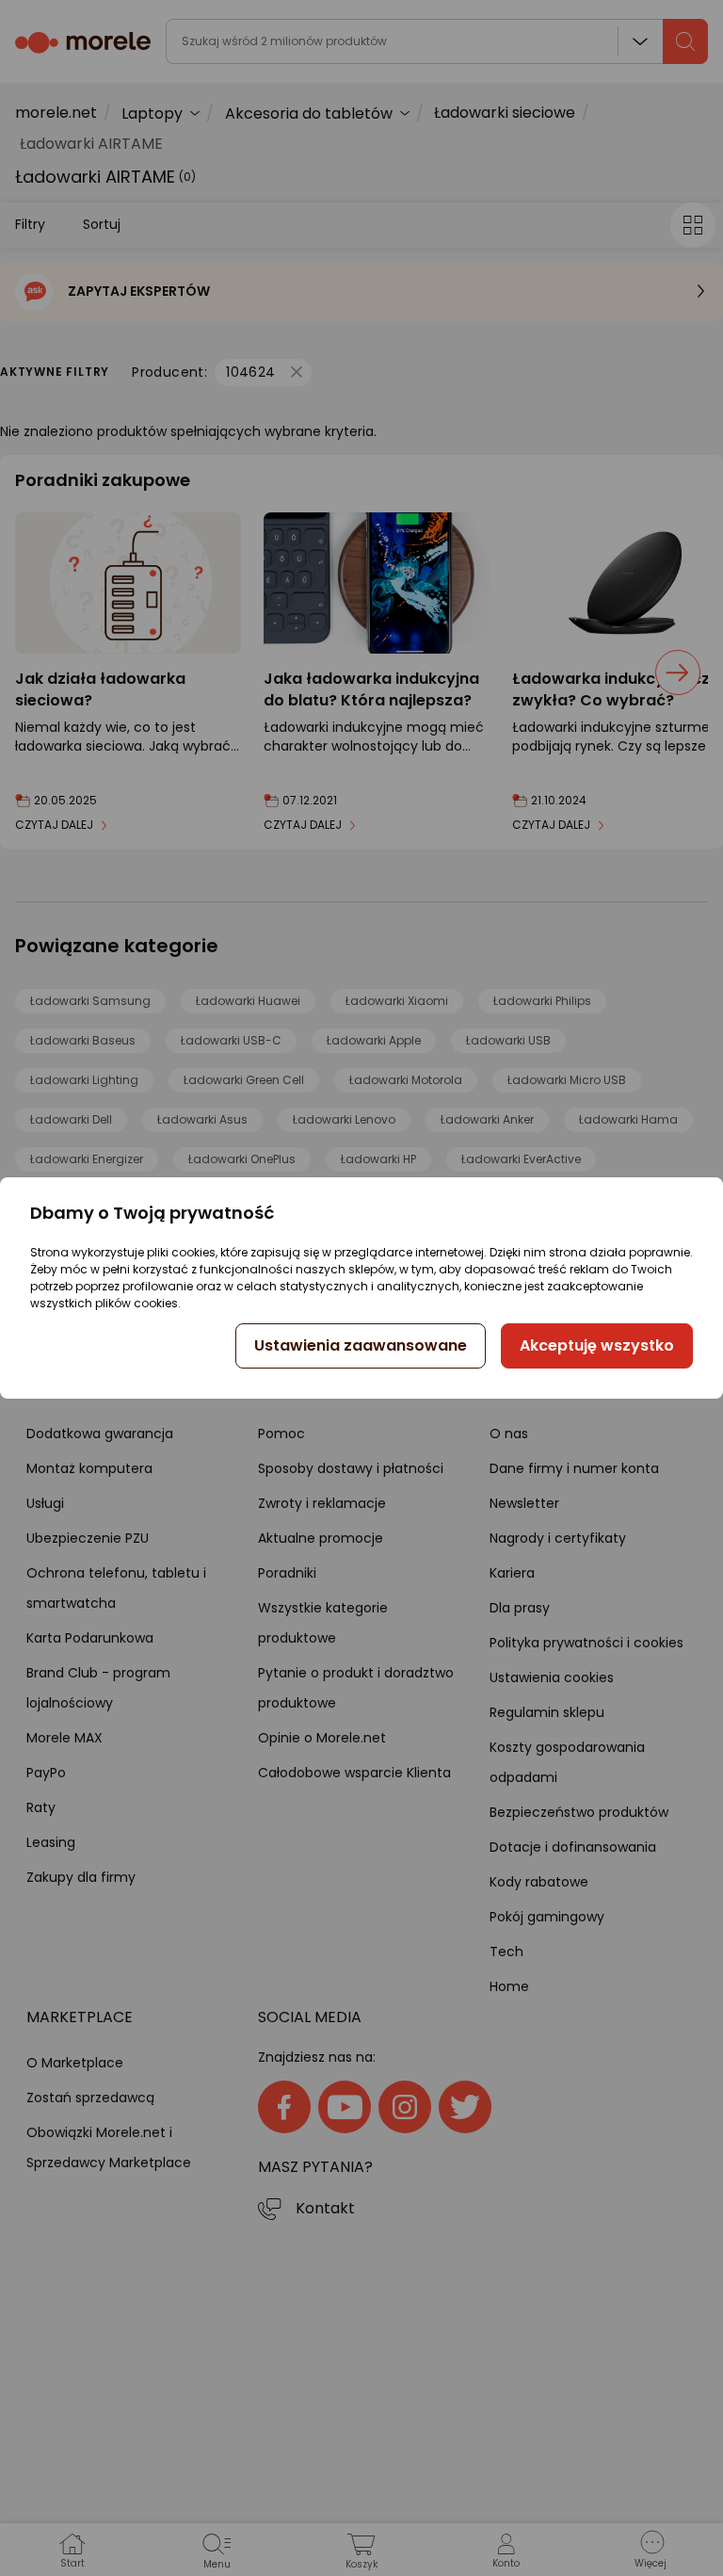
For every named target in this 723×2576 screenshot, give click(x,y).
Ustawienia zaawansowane (361, 1345)
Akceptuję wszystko (597, 1345)
